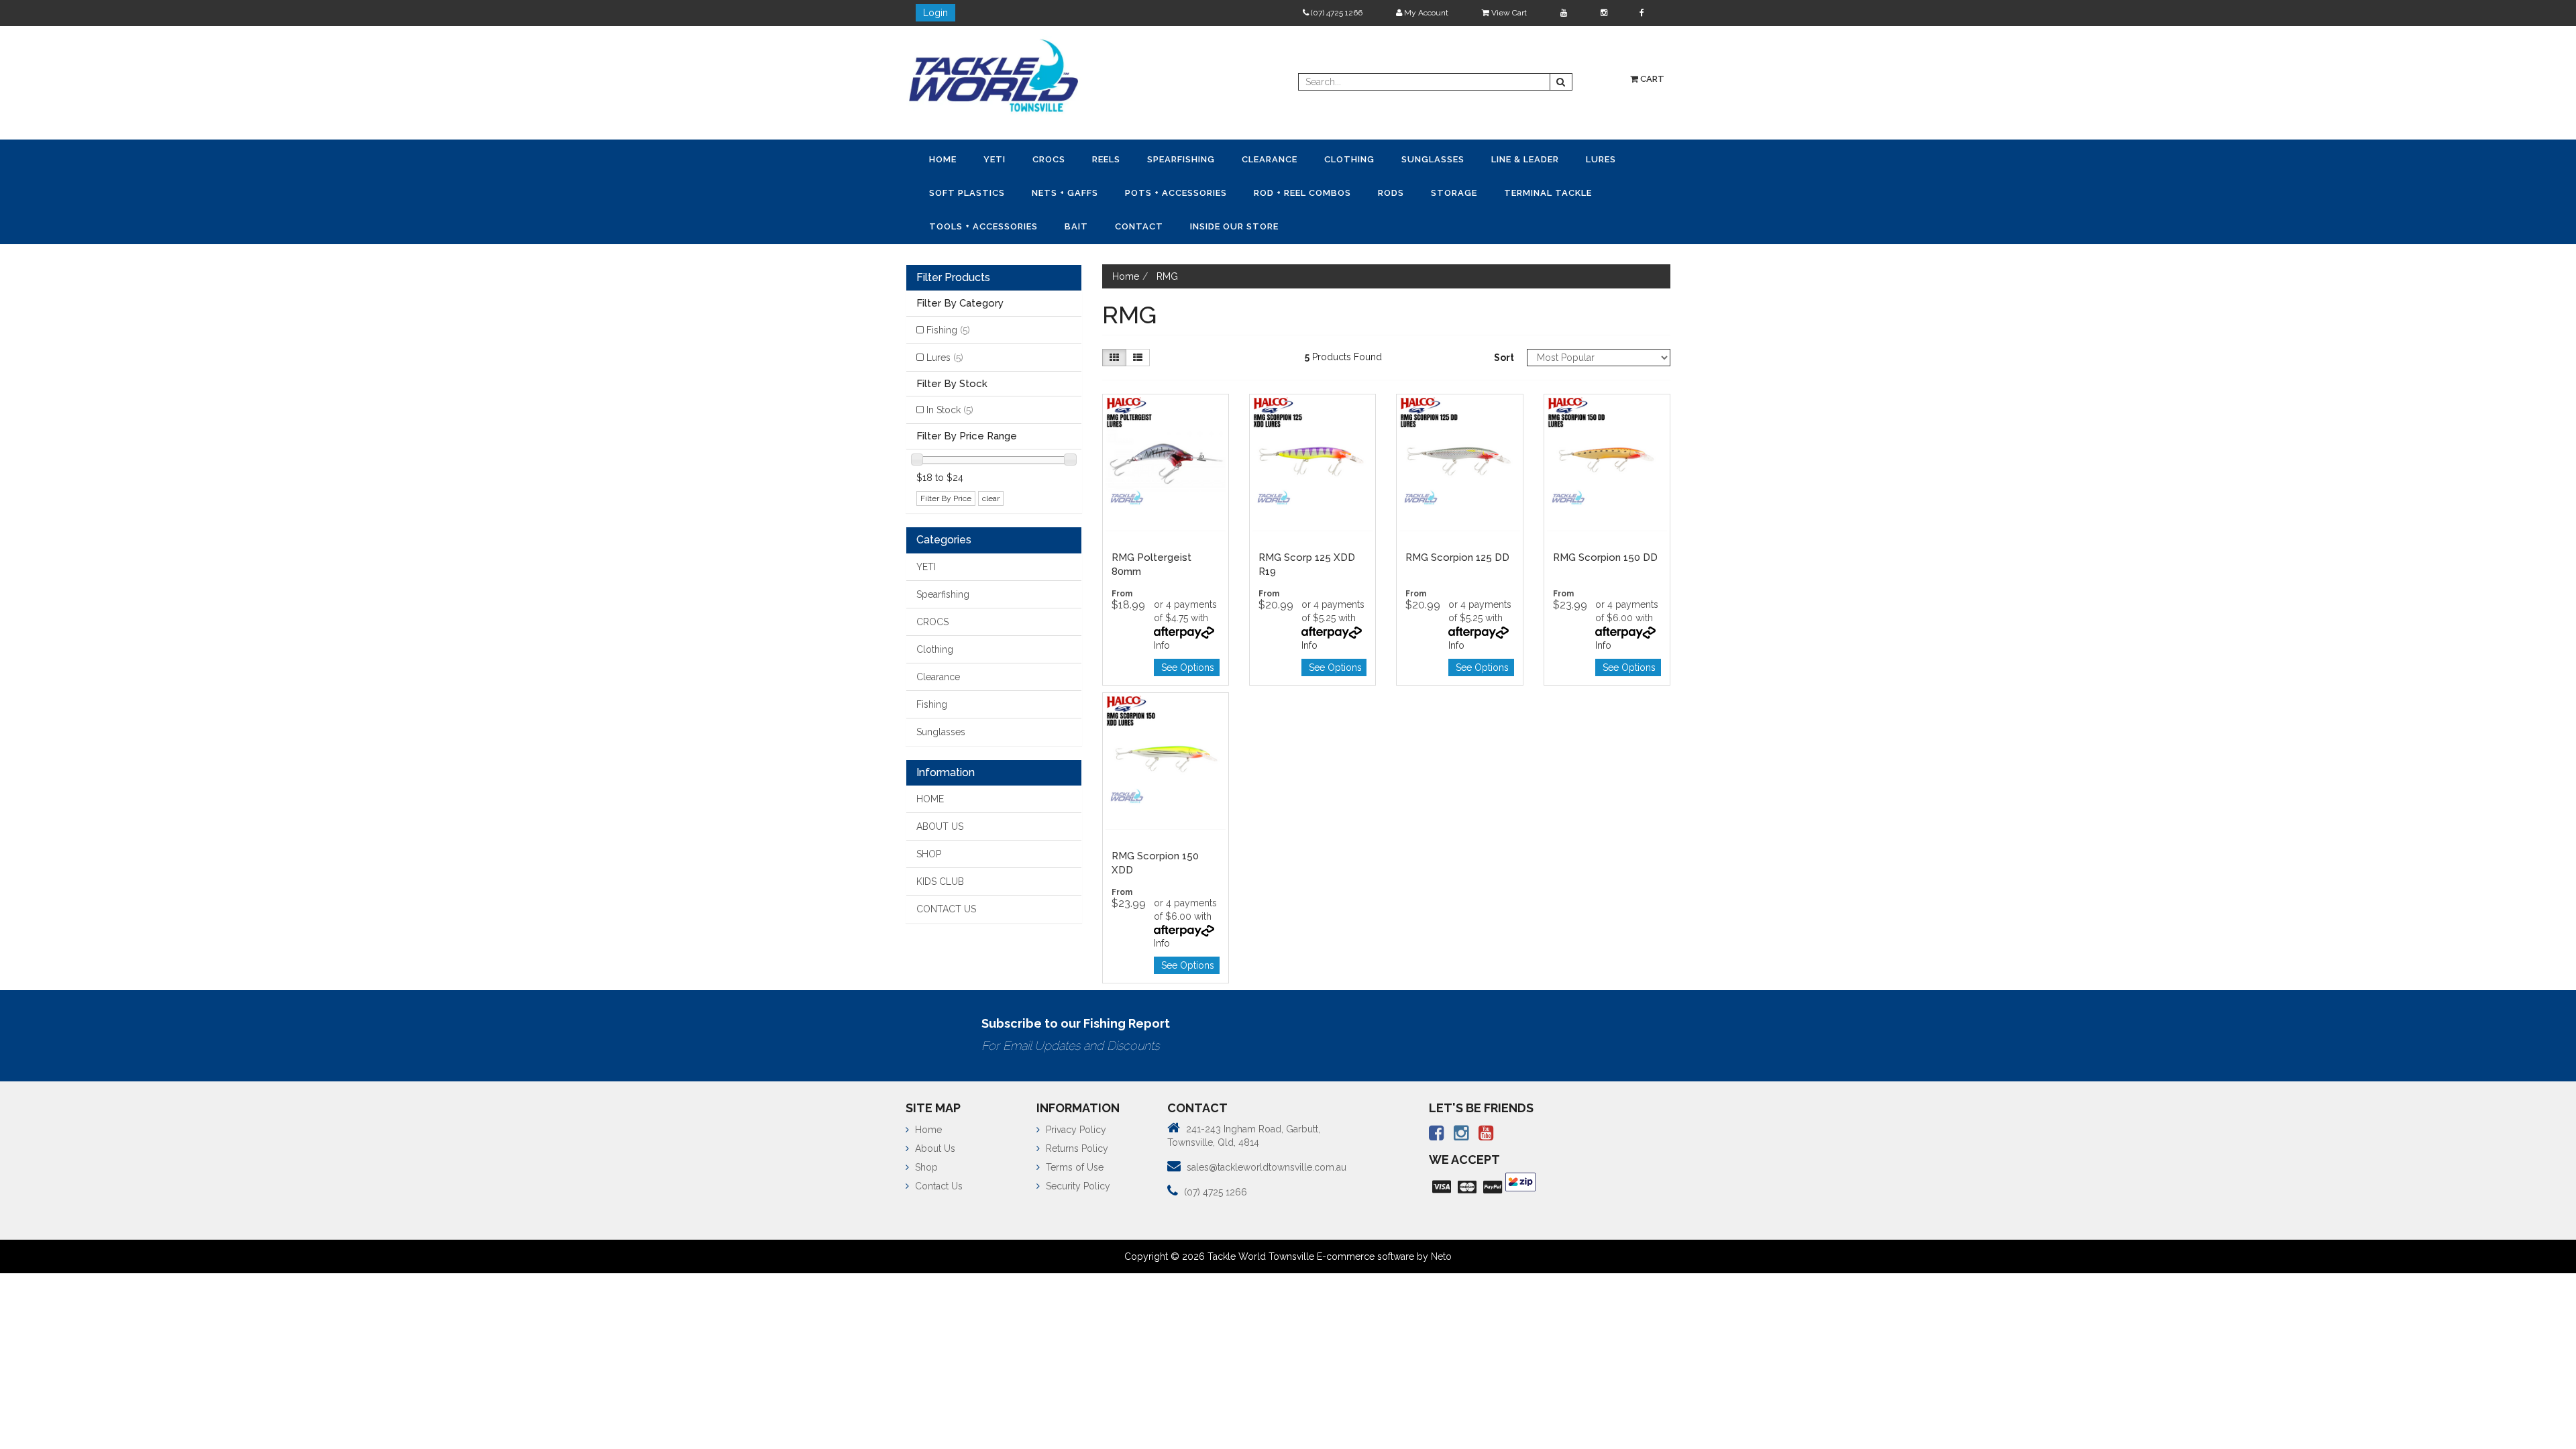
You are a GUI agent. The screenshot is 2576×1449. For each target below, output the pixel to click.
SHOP (929, 850)
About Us (934, 1144)
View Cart (1508, 13)
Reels (1125, 159)
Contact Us (937, 1182)
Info (1162, 641)
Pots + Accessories (1252, 191)
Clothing (1384, 159)
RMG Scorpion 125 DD (1457, 553)
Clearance (1299, 159)
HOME (930, 795)
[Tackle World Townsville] (994, 75)
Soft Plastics (1032, 191)
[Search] (1561, 82)
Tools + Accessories (1106, 223)
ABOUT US (940, 822)
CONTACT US (946, 905)
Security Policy (1077, 1182)
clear (991, 494)
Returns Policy (1076, 1144)
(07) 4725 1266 (1336, 13)
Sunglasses (1473, 159)
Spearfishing (1205, 159)
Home (946, 159)
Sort (1504, 354)
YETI (1003, 159)
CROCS (1062, 159)
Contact (1273, 223)
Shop (925, 1163)
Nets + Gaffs (1135, 191)
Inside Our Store (1373, 223)
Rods (1478, 191)
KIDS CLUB (940, 877)
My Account (1425, 13)
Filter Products (953, 274)
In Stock (950, 406)
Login (935, 13)
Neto (1441, 1252)
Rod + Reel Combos (1384, 191)
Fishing (948, 326)
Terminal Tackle (976, 223)
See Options (1188, 663)
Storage (1546, 191)
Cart (1651, 79)
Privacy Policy (1075, 1126)
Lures (947, 191)
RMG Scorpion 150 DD (1605, 553)
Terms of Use (1073, 1163)
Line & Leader (1571, 159)
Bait (1204, 223)
